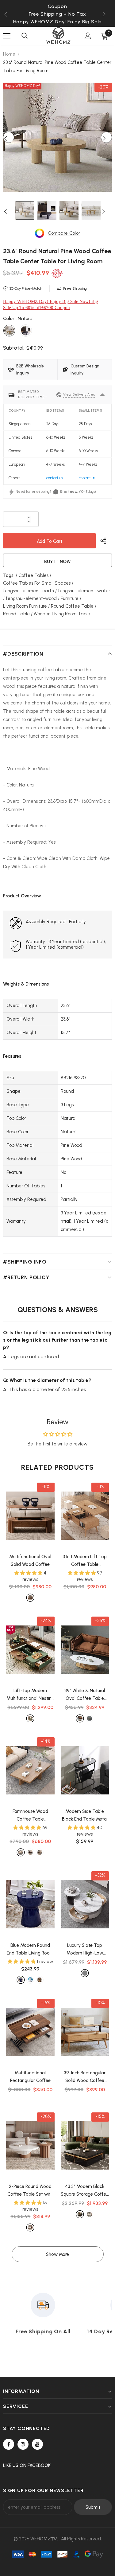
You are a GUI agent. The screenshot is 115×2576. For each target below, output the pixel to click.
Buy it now (57, 562)
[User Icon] (88, 36)
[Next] (106, 137)
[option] (57, 14)
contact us (54, 478)
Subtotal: (14, 348)
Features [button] (12, 1056)
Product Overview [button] (22, 896)
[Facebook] (9, 2444)
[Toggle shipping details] (102, 395)
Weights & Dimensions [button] (26, 984)
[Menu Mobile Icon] (7, 36)
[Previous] (9, 137)
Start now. (69, 492)
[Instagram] (23, 2444)
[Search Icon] (25, 36)
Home (9, 54)
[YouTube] (37, 2444)
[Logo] (58, 35)
